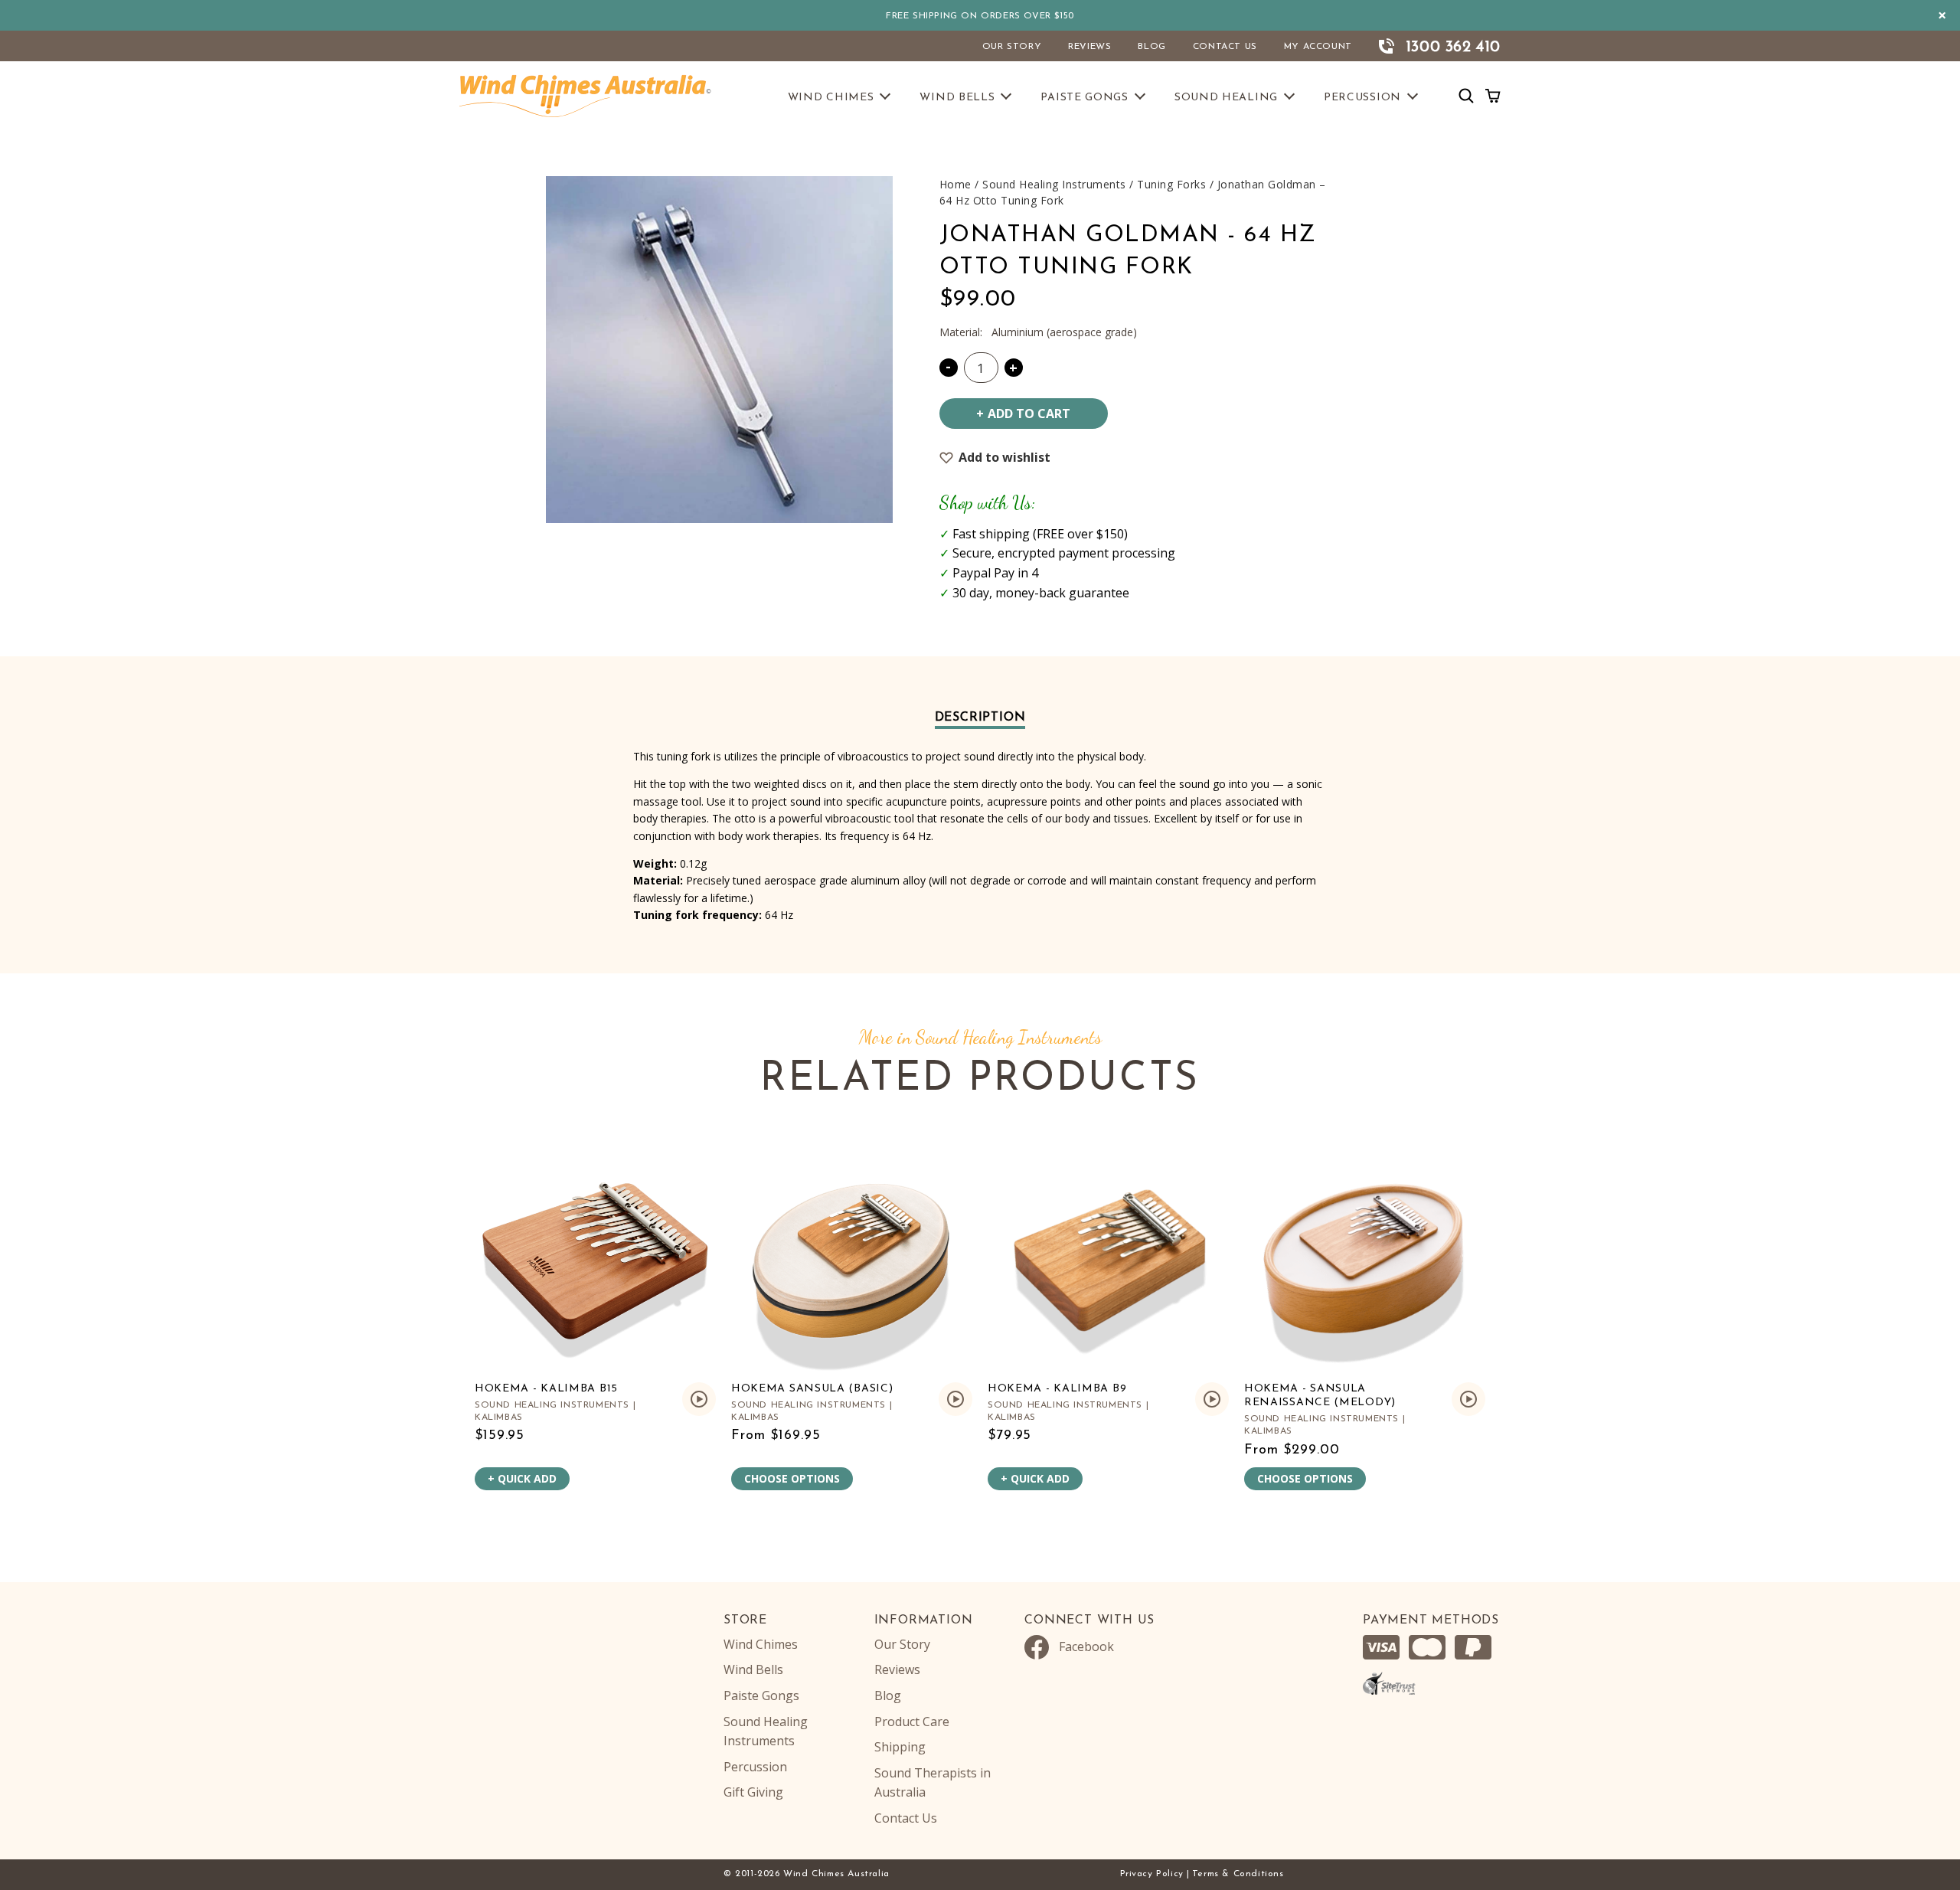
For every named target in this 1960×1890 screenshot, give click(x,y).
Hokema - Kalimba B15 (546, 1389)
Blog (1151, 47)
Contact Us (1225, 47)
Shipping (900, 1747)
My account (1318, 47)
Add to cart (1029, 414)
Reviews (1089, 47)
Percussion (1362, 98)
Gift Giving (753, 1792)
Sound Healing (1226, 98)
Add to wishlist (1004, 457)
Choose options (792, 1478)
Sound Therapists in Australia (933, 1783)
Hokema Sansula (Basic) (812, 1389)
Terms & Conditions (1238, 1874)
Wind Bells (957, 98)
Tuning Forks (1171, 184)
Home (955, 184)
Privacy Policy (1152, 1874)
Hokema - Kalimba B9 (1057, 1389)
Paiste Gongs (1084, 98)
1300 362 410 (1453, 47)
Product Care (912, 1722)
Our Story (1012, 47)
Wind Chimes (831, 98)
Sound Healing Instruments (1054, 184)
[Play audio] (699, 1399)
